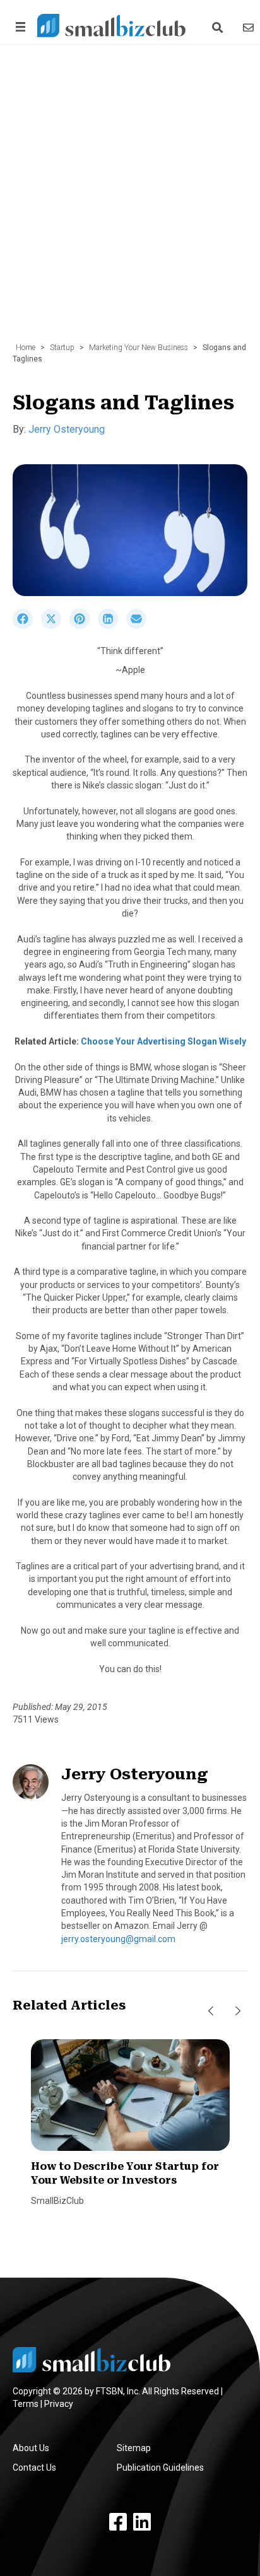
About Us (31, 2448)
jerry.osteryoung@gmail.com (118, 1939)
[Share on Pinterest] (84, 626)
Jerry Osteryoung (67, 429)
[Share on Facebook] (27, 626)
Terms (26, 2404)
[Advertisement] (130, 200)
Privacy (59, 2404)
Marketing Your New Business (139, 348)
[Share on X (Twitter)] (55, 626)
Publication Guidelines (160, 2468)
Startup (62, 348)
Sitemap (134, 2448)
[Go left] (211, 2011)
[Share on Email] (139, 626)
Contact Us (34, 2468)
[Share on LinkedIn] (112, 626)
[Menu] (18, 27)
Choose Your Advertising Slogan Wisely (163, 1041)
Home (26, 348)
